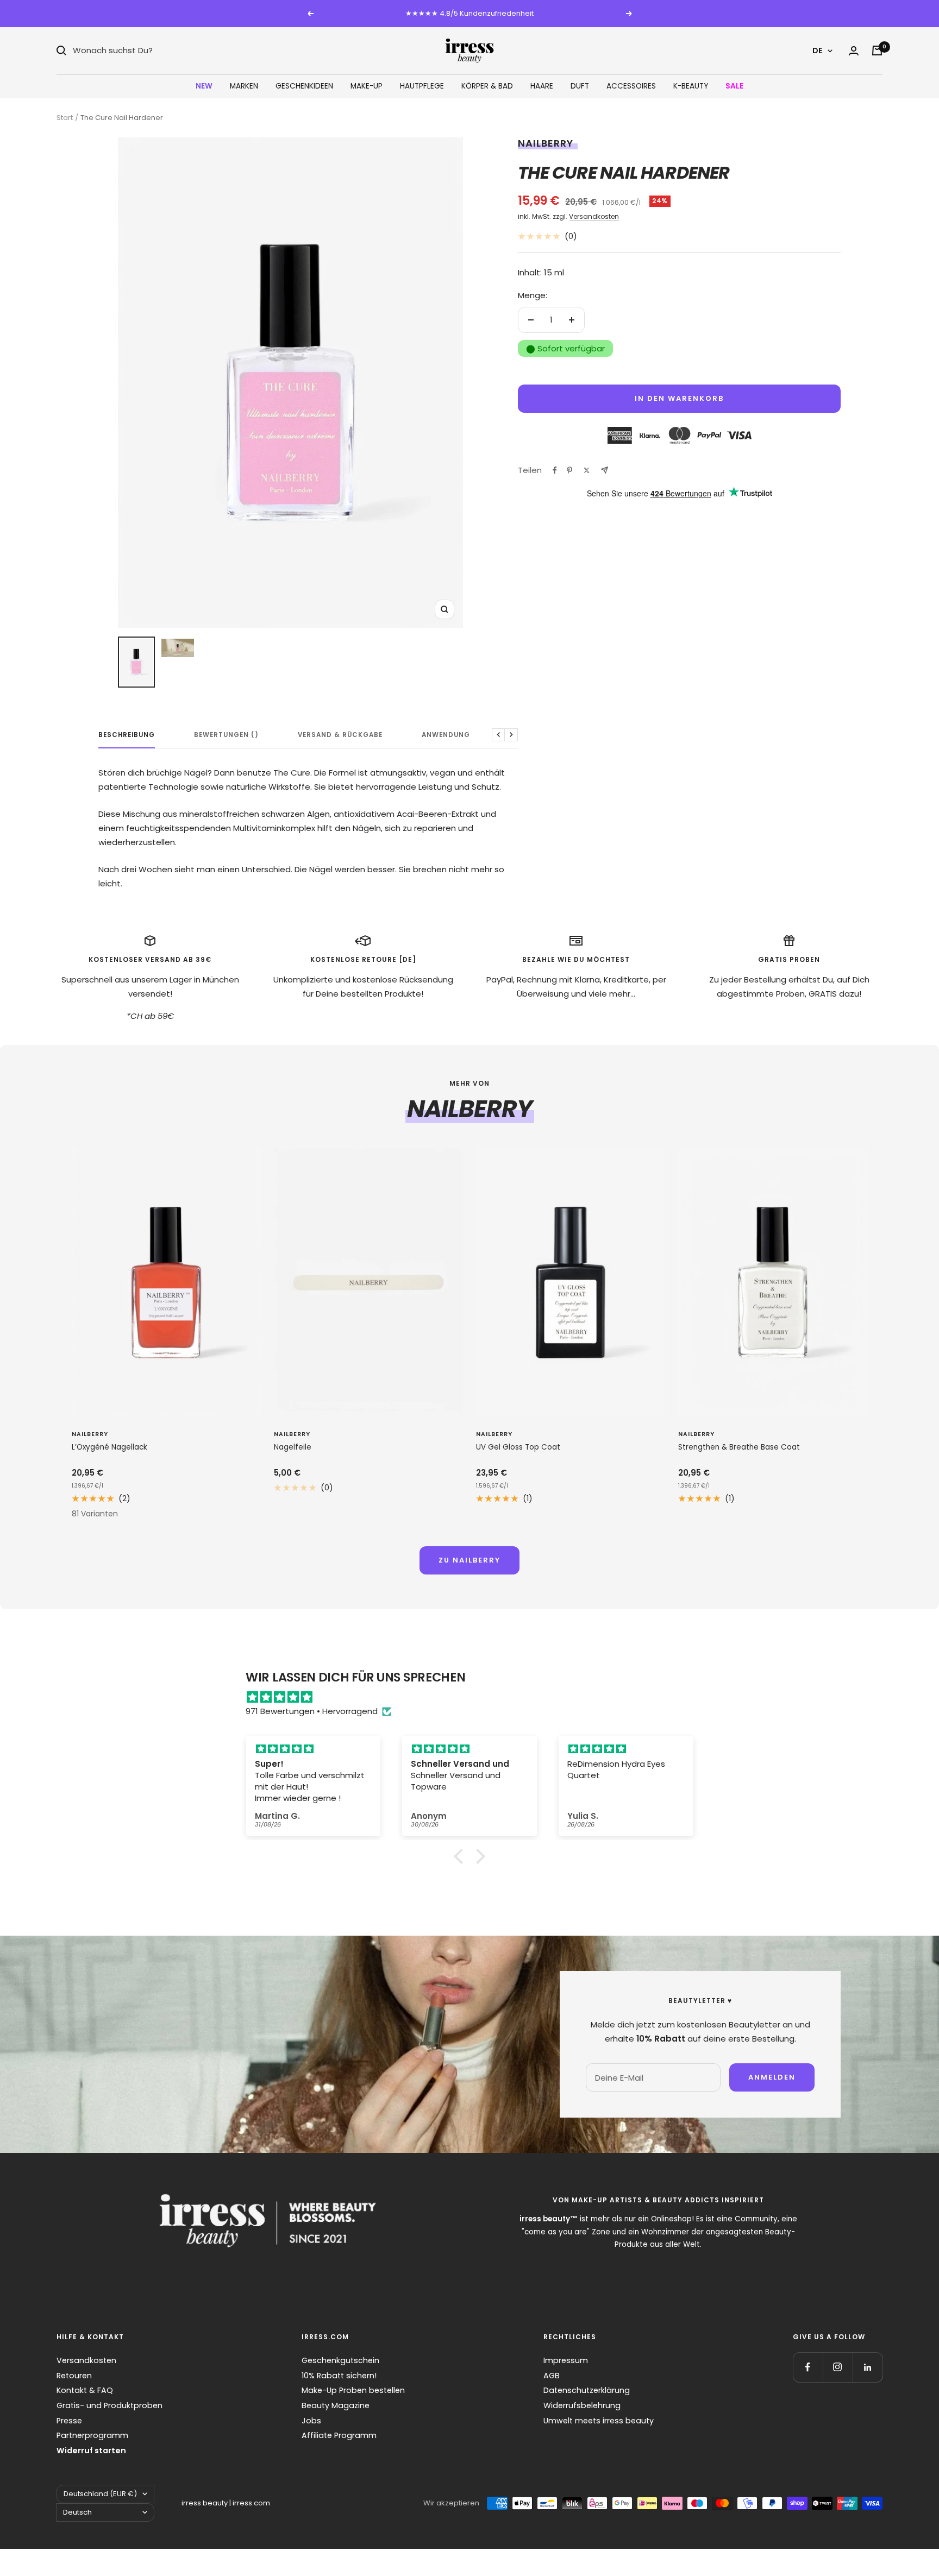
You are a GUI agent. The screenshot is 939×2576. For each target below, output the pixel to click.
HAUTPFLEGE (422, 86)
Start (65, 118)
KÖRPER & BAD (487, 86)
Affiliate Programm (339, 2435)
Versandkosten (594, 216)
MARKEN (244, 86)
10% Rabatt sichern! (339, 2376)
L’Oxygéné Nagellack (109, 1447)
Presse (69, 2421)
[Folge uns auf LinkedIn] (868, 2367)
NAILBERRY (546, 143)
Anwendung (446, 735)
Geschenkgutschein (340, 2360)
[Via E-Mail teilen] (605, 470)
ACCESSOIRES (631, 86)
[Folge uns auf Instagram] (838, 2367)
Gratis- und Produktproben (109, 2405)
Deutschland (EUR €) (100, 2494)
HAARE (542, 86)
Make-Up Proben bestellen (353, 2390)
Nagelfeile (293, 1447)
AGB (552, 2376)
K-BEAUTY (691, 86)
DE (817, 51)
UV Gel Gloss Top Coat (518, 1447)
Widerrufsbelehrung (582, 2405)
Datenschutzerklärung (587, 2390)
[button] (461, 1856)
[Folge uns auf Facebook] (808, 2367)
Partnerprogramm (92, 2435)
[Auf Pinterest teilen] (569, 470)
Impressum (566, 2360)
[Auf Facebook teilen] (555, 470)
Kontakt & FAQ (85, 2390)
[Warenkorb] (877, 51)
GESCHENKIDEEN (304, 86)
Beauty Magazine (336, 2405)
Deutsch (77, 2512)
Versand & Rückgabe (340, 735)
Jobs (311, 2421)
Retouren (74, 2376)
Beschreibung (127, 735)
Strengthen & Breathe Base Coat (739, 1447)
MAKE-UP (367, 86)
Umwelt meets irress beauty (599, 2421)
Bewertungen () (226, 735)
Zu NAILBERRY (469, 1560)
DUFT (580, 86)
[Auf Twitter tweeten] (587, 470)
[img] (475, 1697)
